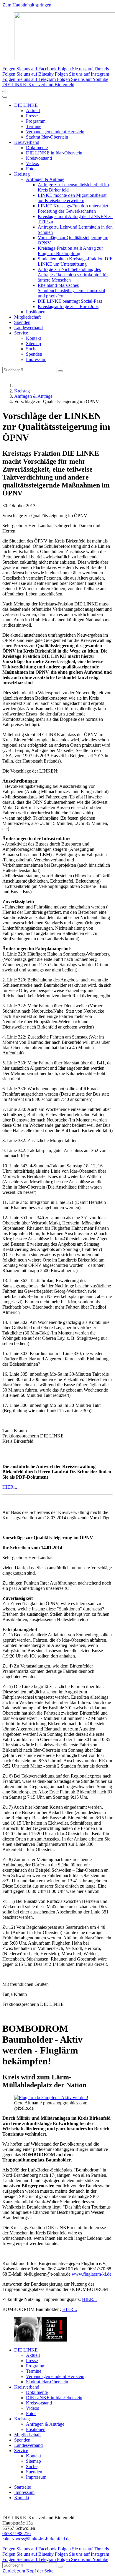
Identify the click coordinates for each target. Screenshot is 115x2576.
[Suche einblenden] (5, 91)
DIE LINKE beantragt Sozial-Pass (70, 301)
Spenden (22, 322)
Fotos (31, 169)
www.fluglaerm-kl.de (92, 2274)
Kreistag (22, 174)
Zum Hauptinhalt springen (27, 5)
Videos (32, 163)
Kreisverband (27, 142)
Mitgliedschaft (27, 317)
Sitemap (33, 343)
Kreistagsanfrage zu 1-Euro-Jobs (68, 306)
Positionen (36, 312)
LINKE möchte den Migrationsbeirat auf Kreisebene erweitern (72, 198)
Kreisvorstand (39, 158)
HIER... (10, 1487)
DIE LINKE (26, 105)
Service (21, 333)
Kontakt (33, 338)
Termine (34, 126)
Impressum (36, 359)
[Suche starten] (60, 371)
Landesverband (28, 328)
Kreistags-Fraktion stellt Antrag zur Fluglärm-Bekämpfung (70, 251)
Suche (32, 349)
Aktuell (33, 110)
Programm (36, 121)
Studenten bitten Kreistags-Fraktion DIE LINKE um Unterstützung (75, 261)
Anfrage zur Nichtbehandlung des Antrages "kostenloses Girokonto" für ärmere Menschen (73, 275)
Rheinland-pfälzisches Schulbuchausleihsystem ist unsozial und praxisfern (71, 291)
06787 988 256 (17, 2533)
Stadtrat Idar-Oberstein (47, 137)
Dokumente (37, 148)
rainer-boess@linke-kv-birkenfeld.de (36, 2539)
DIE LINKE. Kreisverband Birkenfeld (38, 85)
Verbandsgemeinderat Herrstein (55, 132)
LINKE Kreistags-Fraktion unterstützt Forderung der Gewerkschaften (73, 208)
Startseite (23, 2487)
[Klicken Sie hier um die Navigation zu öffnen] (5, 97)
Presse (32, 116)
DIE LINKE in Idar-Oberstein (54, 153)
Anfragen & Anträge (45, 179)
